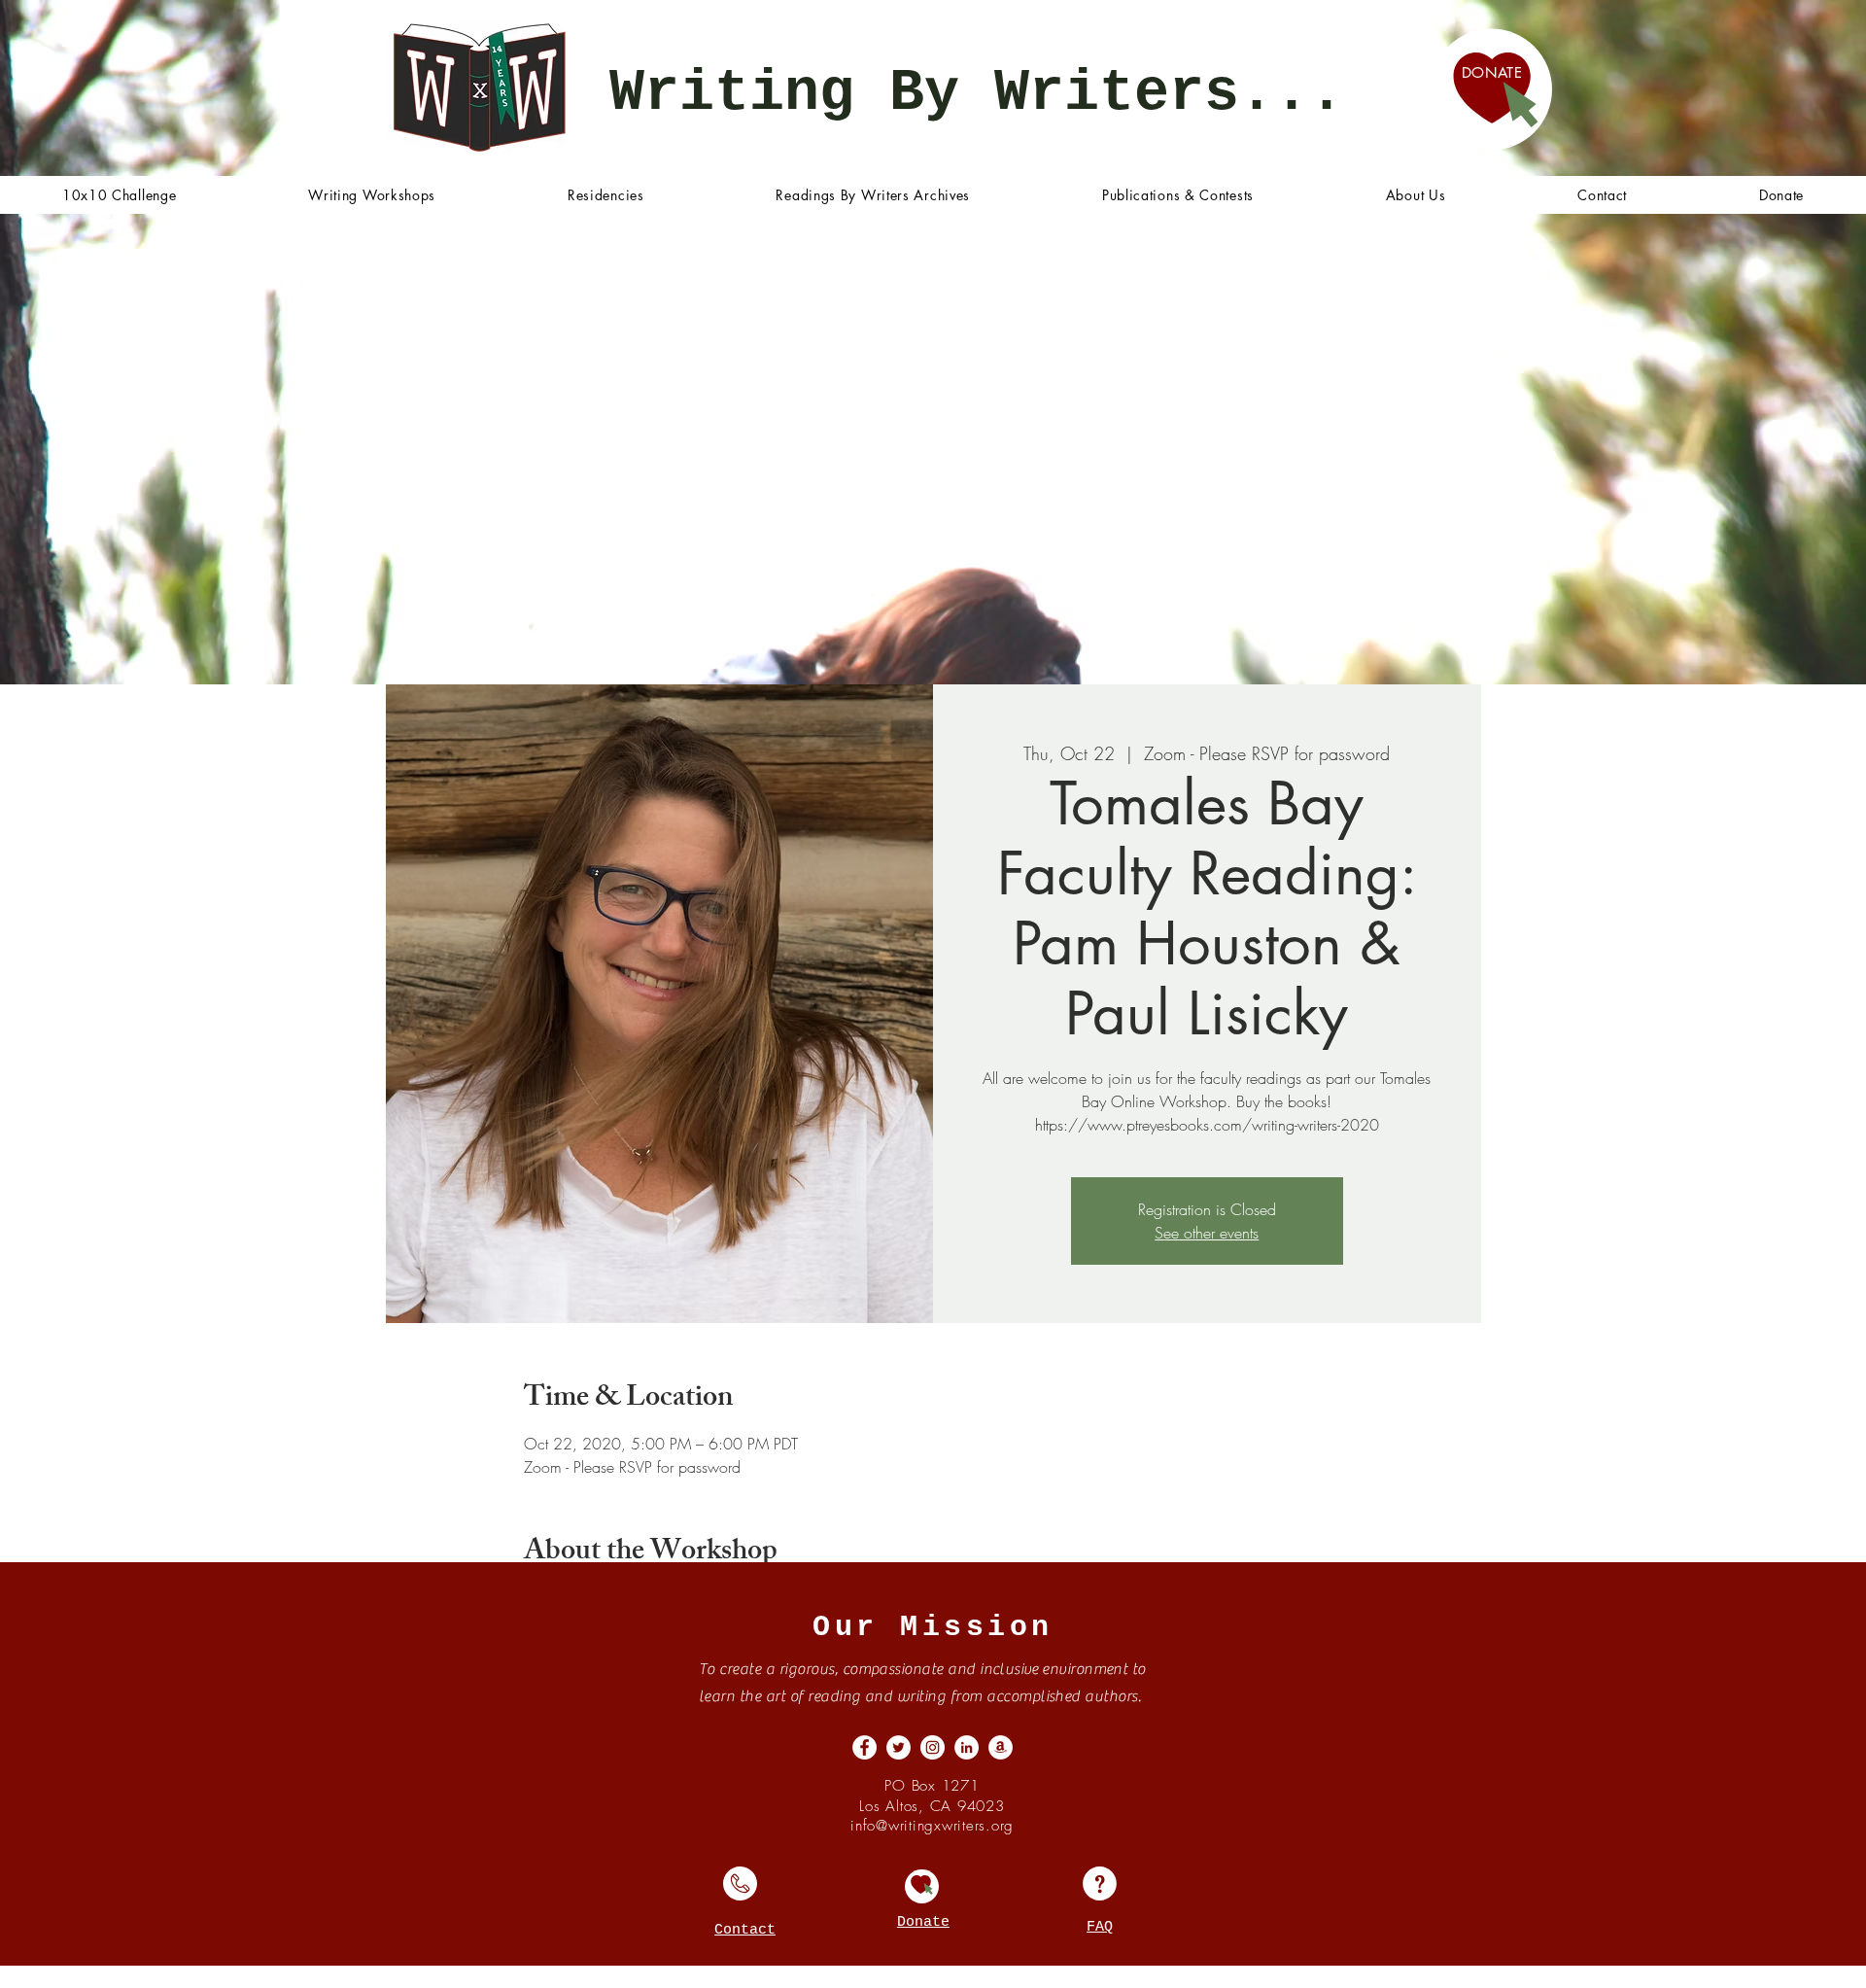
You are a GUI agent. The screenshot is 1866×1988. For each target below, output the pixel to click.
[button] (372, 195)
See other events (1207, 1233)
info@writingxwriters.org (932, 1826)
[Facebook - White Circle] (864, 1747)
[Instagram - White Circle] (933, 1747)
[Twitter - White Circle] (898, 1747)
